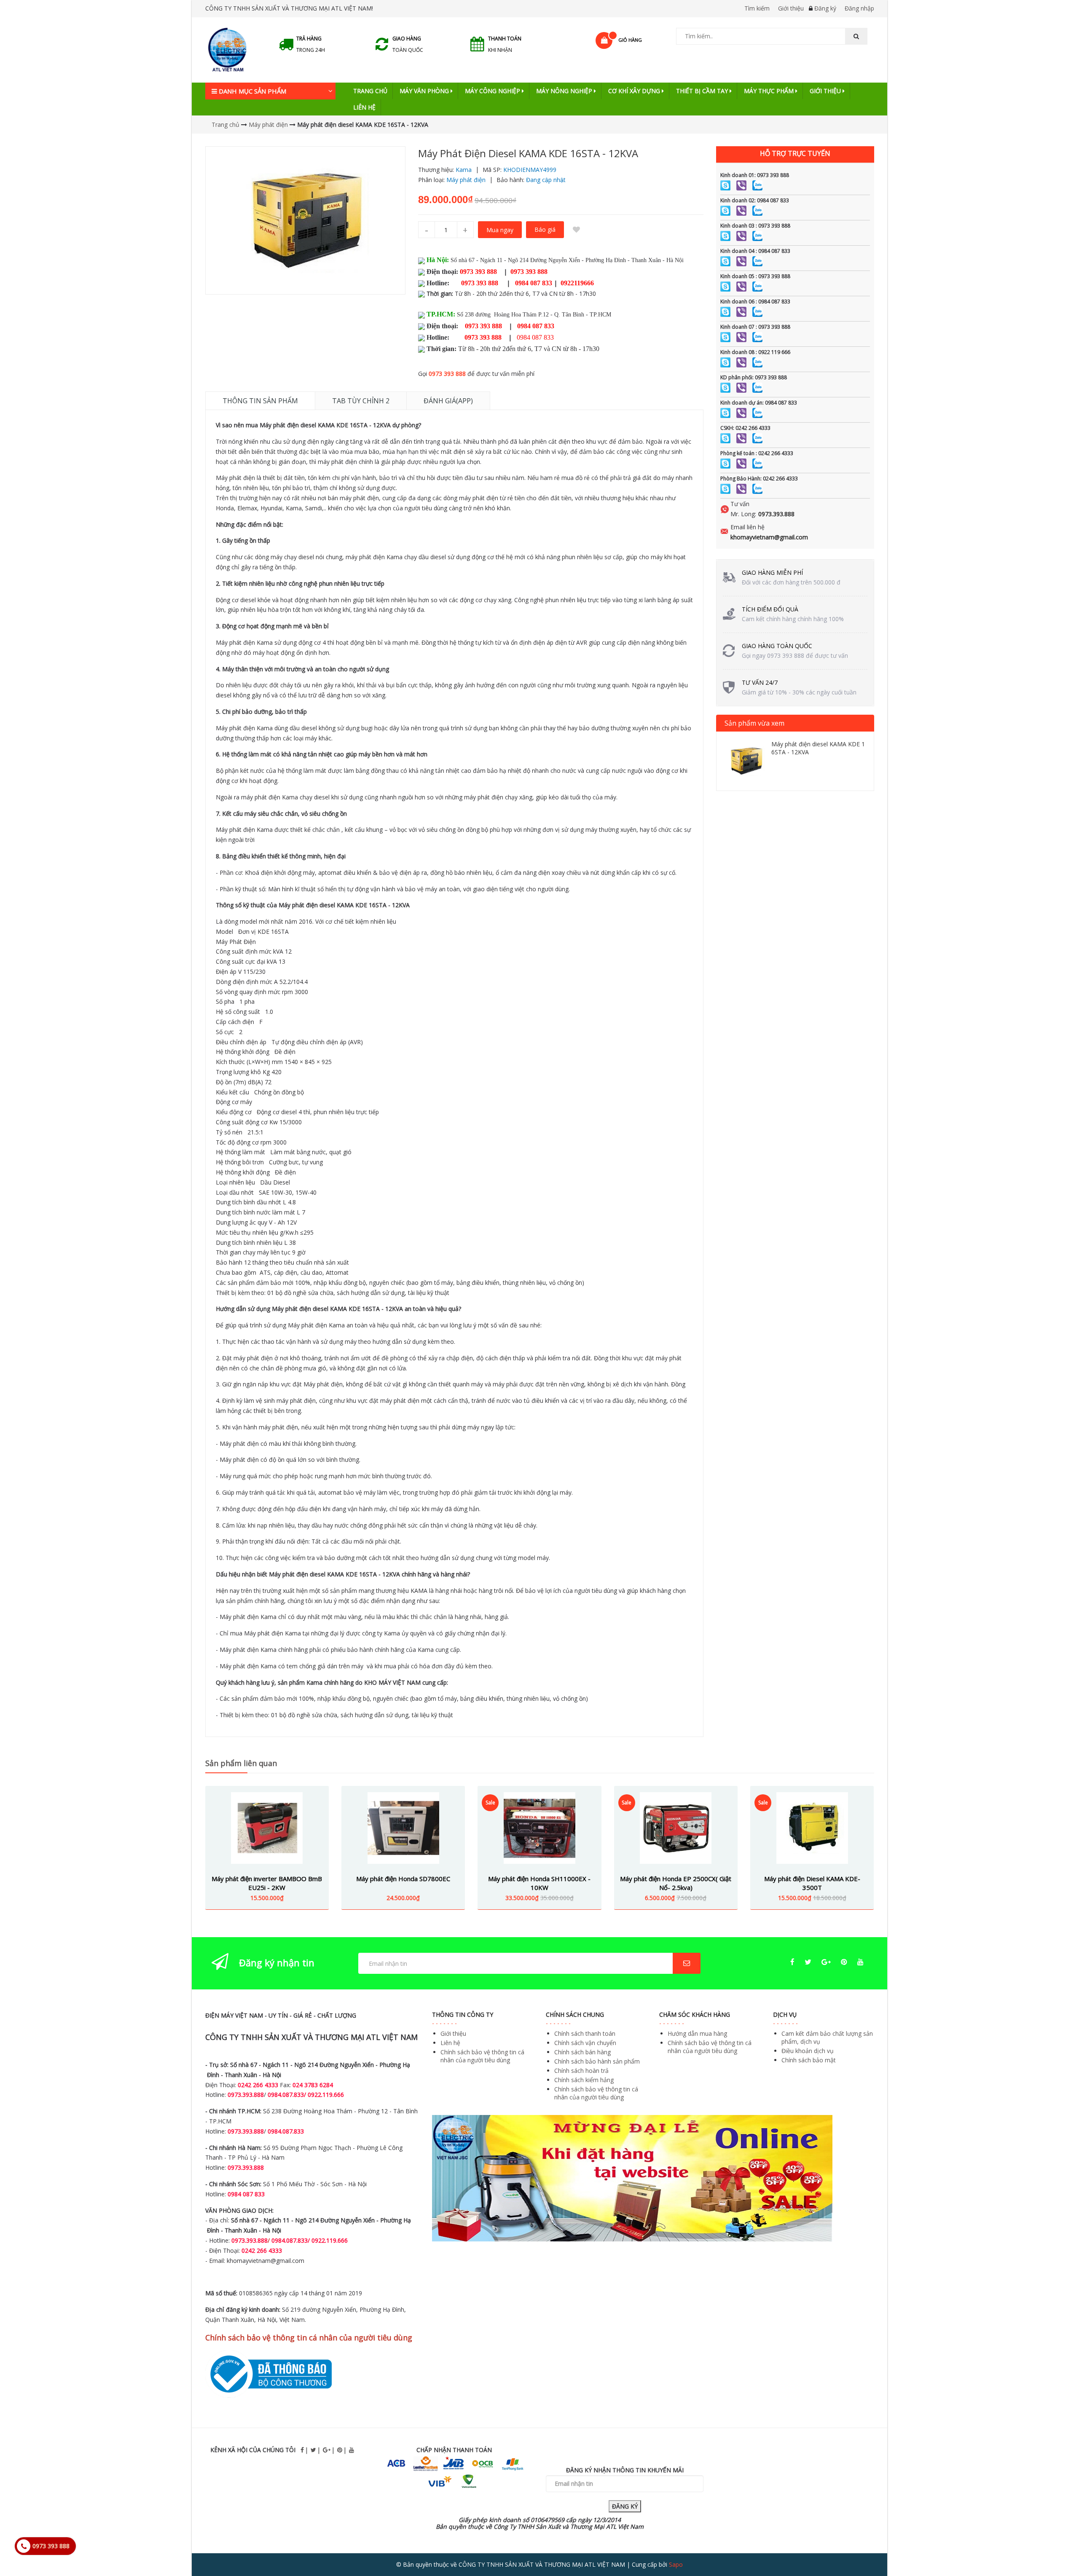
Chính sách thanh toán (585, 2033)
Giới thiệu (791, 8)
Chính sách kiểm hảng (584, 2080)
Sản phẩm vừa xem (754, 723)
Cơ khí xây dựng (635, 91)
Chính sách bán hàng (582, 2052)
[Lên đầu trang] (1055, 2546)
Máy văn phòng (425, 91)
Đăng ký (825, 8)
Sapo (676, 2564)
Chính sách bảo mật (809, 2060)
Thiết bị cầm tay (703, 91)
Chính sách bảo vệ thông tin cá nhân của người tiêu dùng (482, 2056)
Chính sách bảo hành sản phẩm (597, 2061)
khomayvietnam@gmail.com (769, 537)
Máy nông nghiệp (565, 91)
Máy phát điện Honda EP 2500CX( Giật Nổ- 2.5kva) (676, 1883)
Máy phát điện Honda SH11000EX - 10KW (539, 1883)
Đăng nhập (859, 8)
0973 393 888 (447, 374)
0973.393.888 (776, 514)
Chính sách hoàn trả (581, 2071)
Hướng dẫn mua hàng (697, 2033)
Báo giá (545, 229)
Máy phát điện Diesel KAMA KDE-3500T (812, 1883)
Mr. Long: (743, 514)
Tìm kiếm (757, 8)
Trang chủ (370, 91)
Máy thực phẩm (770, 91)
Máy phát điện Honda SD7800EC (403, 1879)
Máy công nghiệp (493, 91)
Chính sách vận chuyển (585, 2043)
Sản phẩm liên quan (241, 1763)
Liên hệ (364, 107)
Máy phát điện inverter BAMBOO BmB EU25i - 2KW (267, 1883)
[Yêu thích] (577, 230)
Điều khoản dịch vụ (808, 2051)
